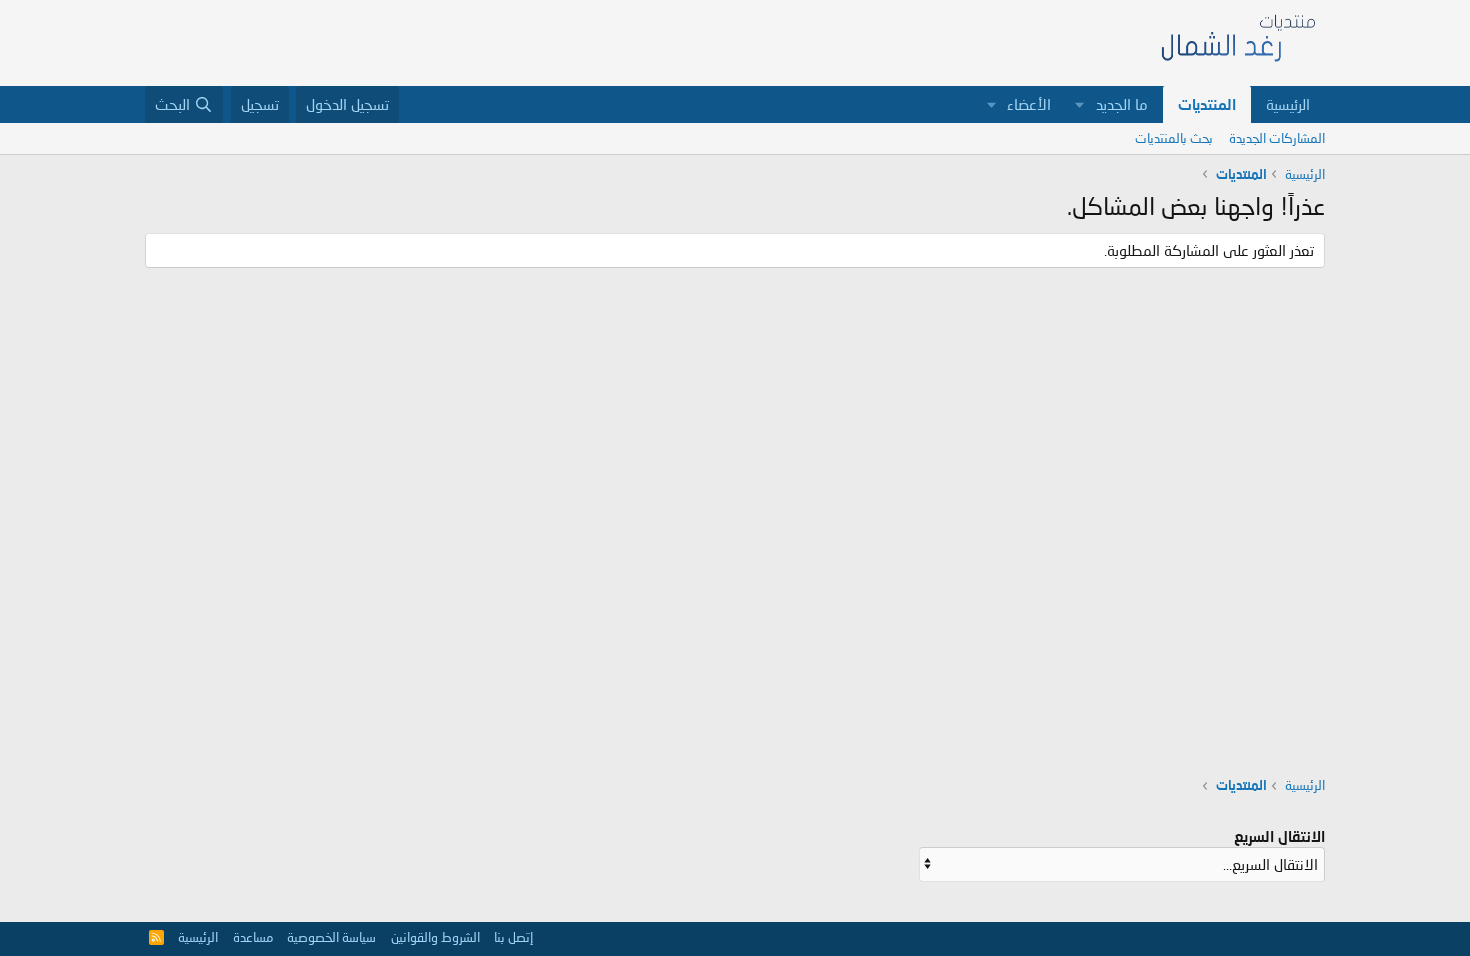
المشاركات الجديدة (1277, 138)
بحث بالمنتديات (1174, 138)
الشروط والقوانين (435, 937)
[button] (1080, 104)
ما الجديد (1122, 104)
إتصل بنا (513, 937)
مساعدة (253, 937)
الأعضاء (1029, 104)
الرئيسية (1288, 104)
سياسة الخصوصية (331, 937)
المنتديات (1207, 104)
